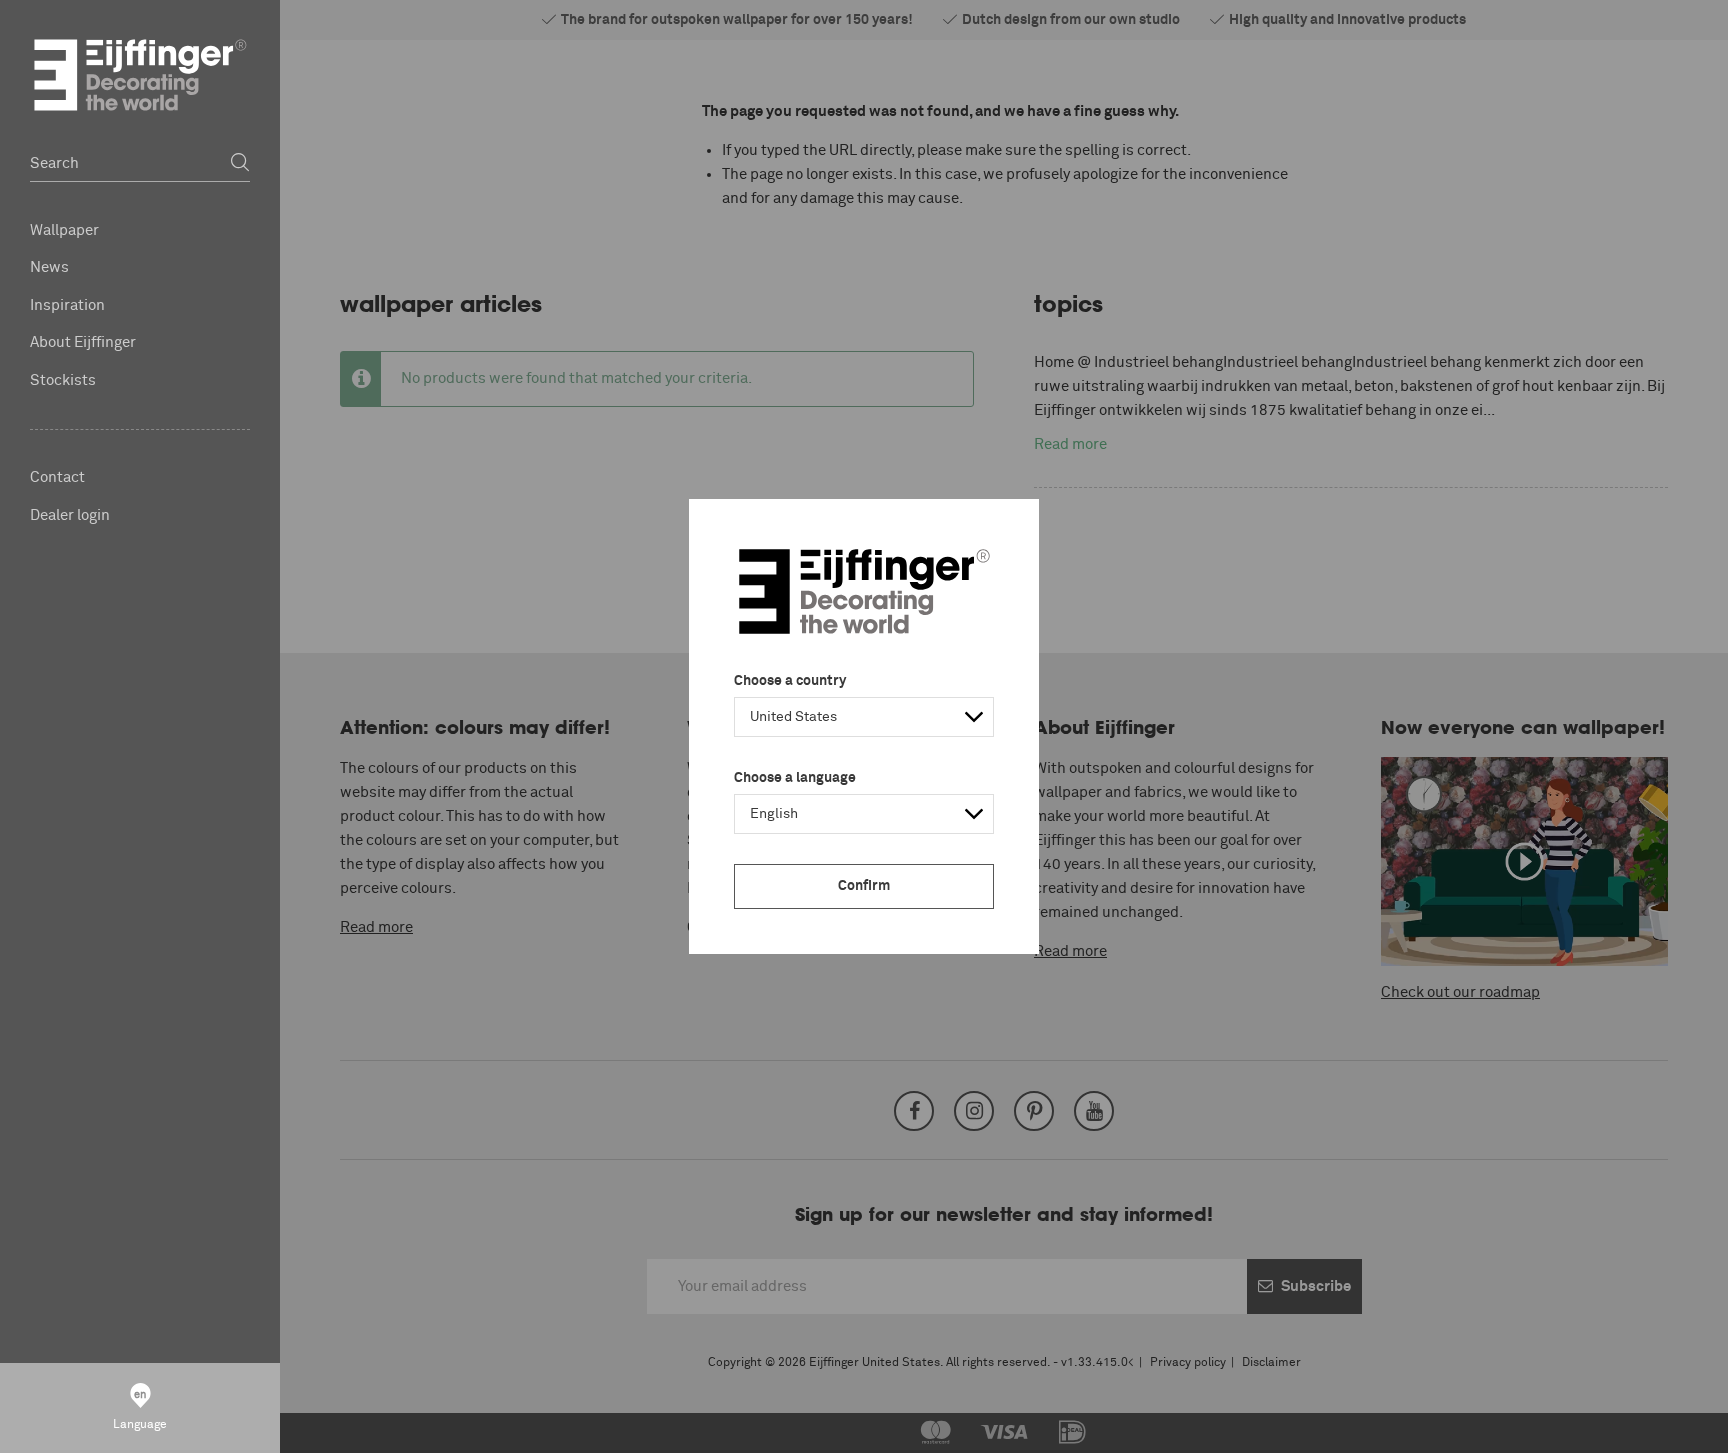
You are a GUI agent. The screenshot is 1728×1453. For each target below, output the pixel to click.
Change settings (286, 1427)
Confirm (864, 886)
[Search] (240, 163)
